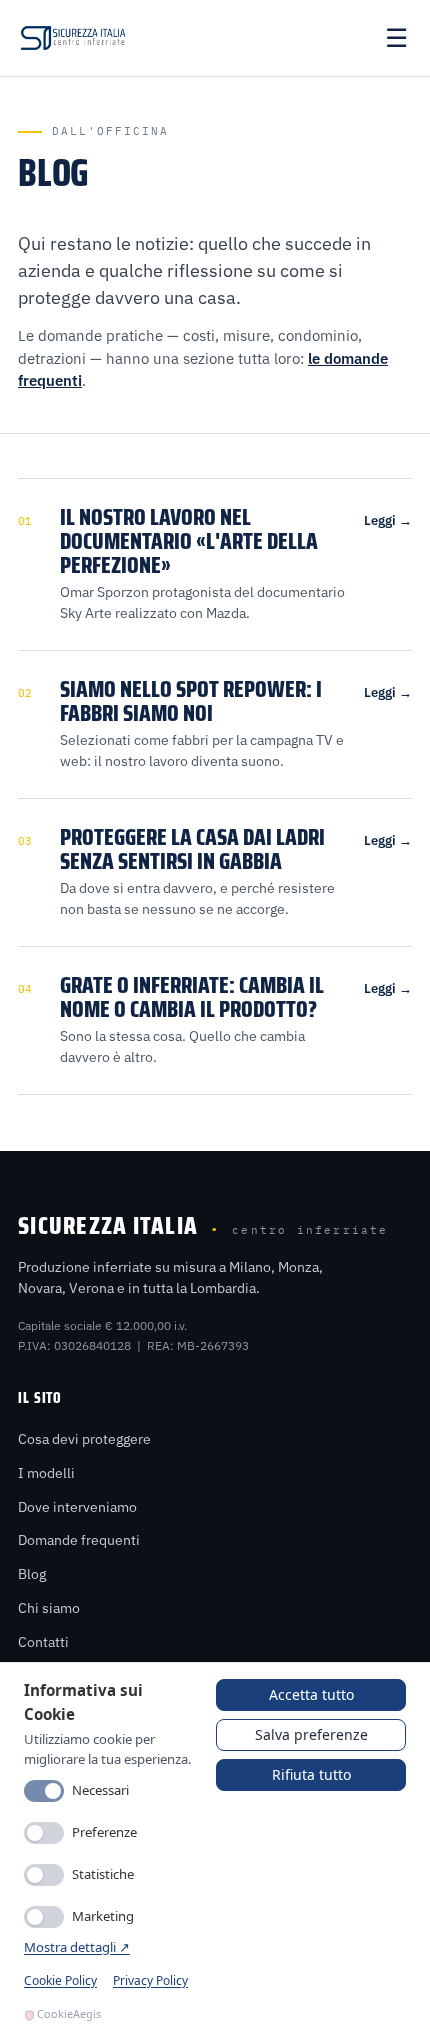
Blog (32, 1574)
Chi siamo (49, 1608)
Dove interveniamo (77, 1507)
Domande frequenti (79, 1540)
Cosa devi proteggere (84, 1439)
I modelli (46, 1473)
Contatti (43, 1642)
